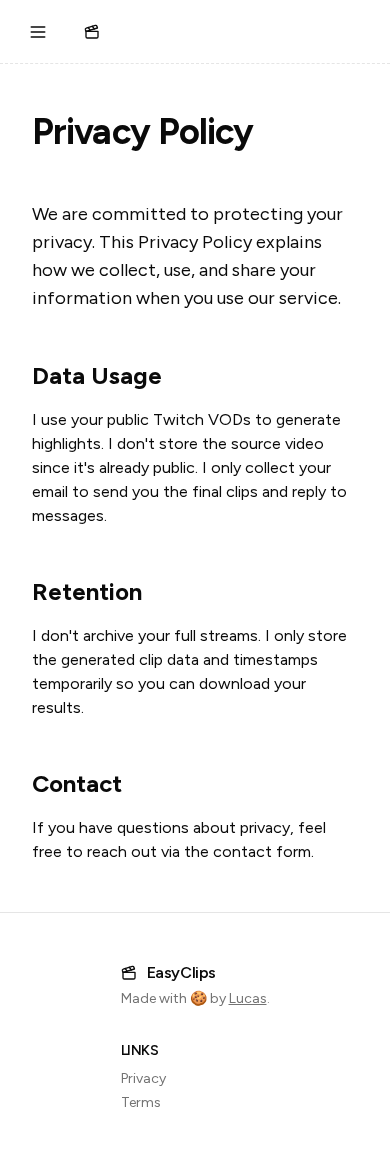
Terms (141, 1102)
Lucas (248, 998)
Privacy (143, 1078)
